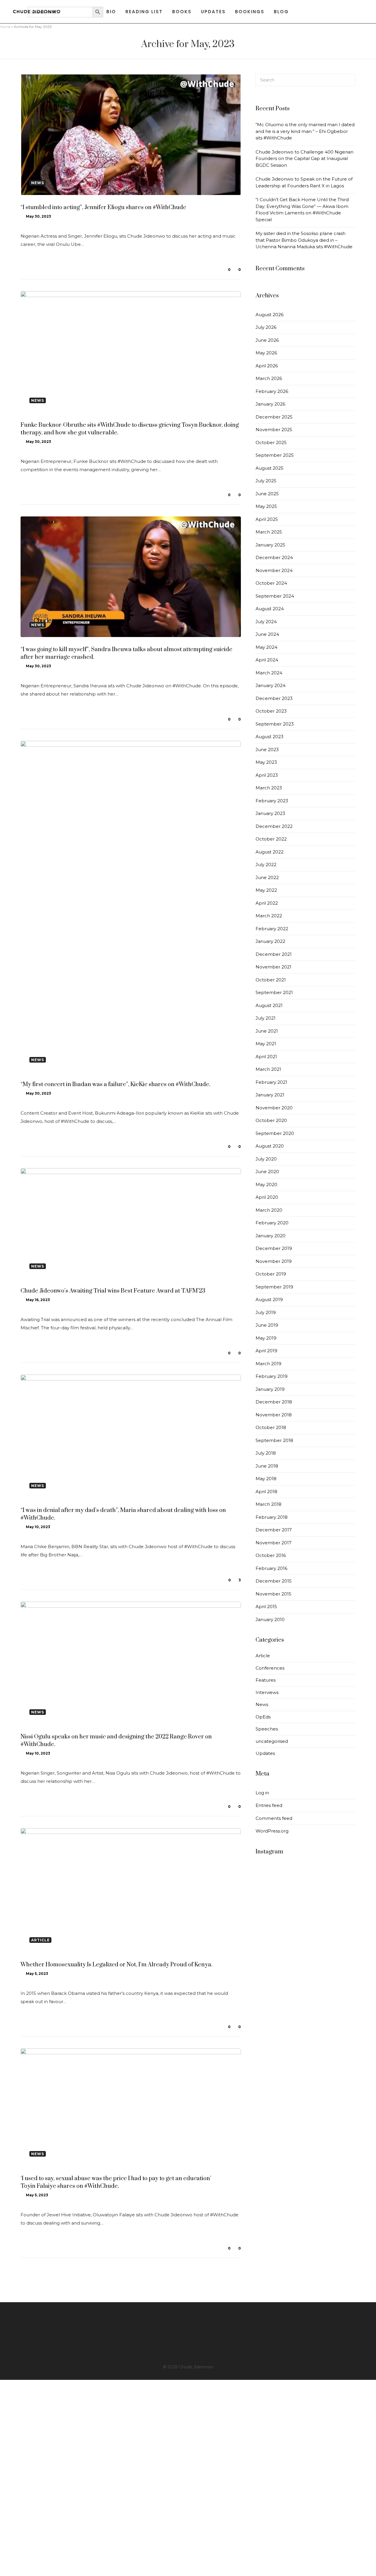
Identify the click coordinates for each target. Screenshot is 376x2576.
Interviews (267, 1692)
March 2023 (269, 788)
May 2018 (266, 1479)
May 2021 (266, 1044)
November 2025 (274, 430)
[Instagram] (188, 2329)
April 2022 (267, 903)
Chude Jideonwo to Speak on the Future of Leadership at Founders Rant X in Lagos (304, 182)
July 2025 (266, 481)
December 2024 (274, 557)
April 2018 (266, 1492)
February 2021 (271, 1082)
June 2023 (267, 750)
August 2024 (270, 609)
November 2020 (274, 1108)
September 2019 (274, 1287)
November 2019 (274, 1261)
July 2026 (266, 327)
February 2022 (272, 929)
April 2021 (266, 1057)
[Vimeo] (188, 2346)
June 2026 (267, 340)
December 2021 (274, 954)
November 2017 (273, 1543)
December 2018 (274, 1402)
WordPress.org (272, 1831)
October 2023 (271, 711)
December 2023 (274, 698)
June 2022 (267, 877)
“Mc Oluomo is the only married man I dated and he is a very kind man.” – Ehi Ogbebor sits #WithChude (305, 131)
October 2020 (271, 1120)
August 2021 (269, 1005)
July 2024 (266, 622)
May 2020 (266, 1184)
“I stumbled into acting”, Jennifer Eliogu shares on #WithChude (103, 207)
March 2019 (268, 1364)
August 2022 (270, 852)
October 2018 (271, 1427)
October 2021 (271, 980)
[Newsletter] (188, 2352)
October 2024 (271, 583)
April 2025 (267, 519)
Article (263, 1656)
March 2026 (269, 378)
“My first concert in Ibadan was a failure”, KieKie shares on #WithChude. (115, 1084)
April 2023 (267, 775)
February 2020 (272, 1223)
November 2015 (273, 1594)
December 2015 (274, 1581)
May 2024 (266, 647)
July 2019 (266, 1312)
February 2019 (272, 1376)
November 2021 (273, 967)
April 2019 (266, 1351)
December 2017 (274, 1530)
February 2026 (272, 391)
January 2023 (270, 813)
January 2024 (271, 685)
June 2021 (267, 1031)
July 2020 (266, 1159)
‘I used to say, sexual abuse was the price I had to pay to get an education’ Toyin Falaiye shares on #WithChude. (116, 2182)
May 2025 (266, 506)
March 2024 (269, 673)
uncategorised (272, 1741)
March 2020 (269, 1210)
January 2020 (271, 1236)
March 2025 (269, 532)
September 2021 (274, 992)
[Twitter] (188, 2323)
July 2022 (266, 864)
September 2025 (275, 455)
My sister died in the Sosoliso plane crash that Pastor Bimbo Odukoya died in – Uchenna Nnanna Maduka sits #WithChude (304, 240)
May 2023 (266, 762)
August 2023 (270, 737)
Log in (262, 1793)
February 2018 (272, 1517)
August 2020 (270, 1146)
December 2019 (274, 1248)
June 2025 (267, 494)
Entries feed (269, 1805)
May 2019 (266, 1338)
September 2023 (275, 724)
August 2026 (270, 315)
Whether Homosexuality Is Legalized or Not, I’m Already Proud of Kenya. (116, 1965)
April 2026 (267, 366)
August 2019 (269, 1299)
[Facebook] (188, 2317)
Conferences (270, 1668)
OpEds (263, 1717)
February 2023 (272, 801)
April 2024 (267, 660)
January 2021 (270, 1095)
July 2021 (266, 1018)
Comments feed (274, 1818)
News (262, 1704)
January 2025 (270, 545)
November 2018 (274, 1415)
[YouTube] (188, 2340)
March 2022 (269, 916)
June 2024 (267, 634)
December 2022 (274, 826)
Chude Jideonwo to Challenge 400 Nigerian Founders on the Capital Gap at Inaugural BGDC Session (304, 159)
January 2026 (270, 404)
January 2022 (270, 941)
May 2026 (266, 353)
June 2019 (267, 1325)
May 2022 (266, 890)
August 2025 (270, 468)
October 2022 (271, 839)
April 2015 (266, 1607)
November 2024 (274, 570)
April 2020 (267, 1197)
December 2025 (274, 417)
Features (266, 1680)
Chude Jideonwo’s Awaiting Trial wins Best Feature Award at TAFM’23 (113, 1291)
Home (5, 27)
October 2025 (271, 442)
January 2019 (270, 1389)
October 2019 (271, 1274)
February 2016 (271, 1568)
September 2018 (274, 1440)
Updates (265, 1753)
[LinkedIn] (188, 2335)
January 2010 (270, 1619)
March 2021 (268, 1069)
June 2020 (267, 1172)
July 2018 (266, 1453)
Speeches (267, 1729)
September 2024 (275, 596)
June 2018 (267, 1466)
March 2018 (268, 1504)
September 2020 (275, 1133)
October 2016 (271, 1555)
